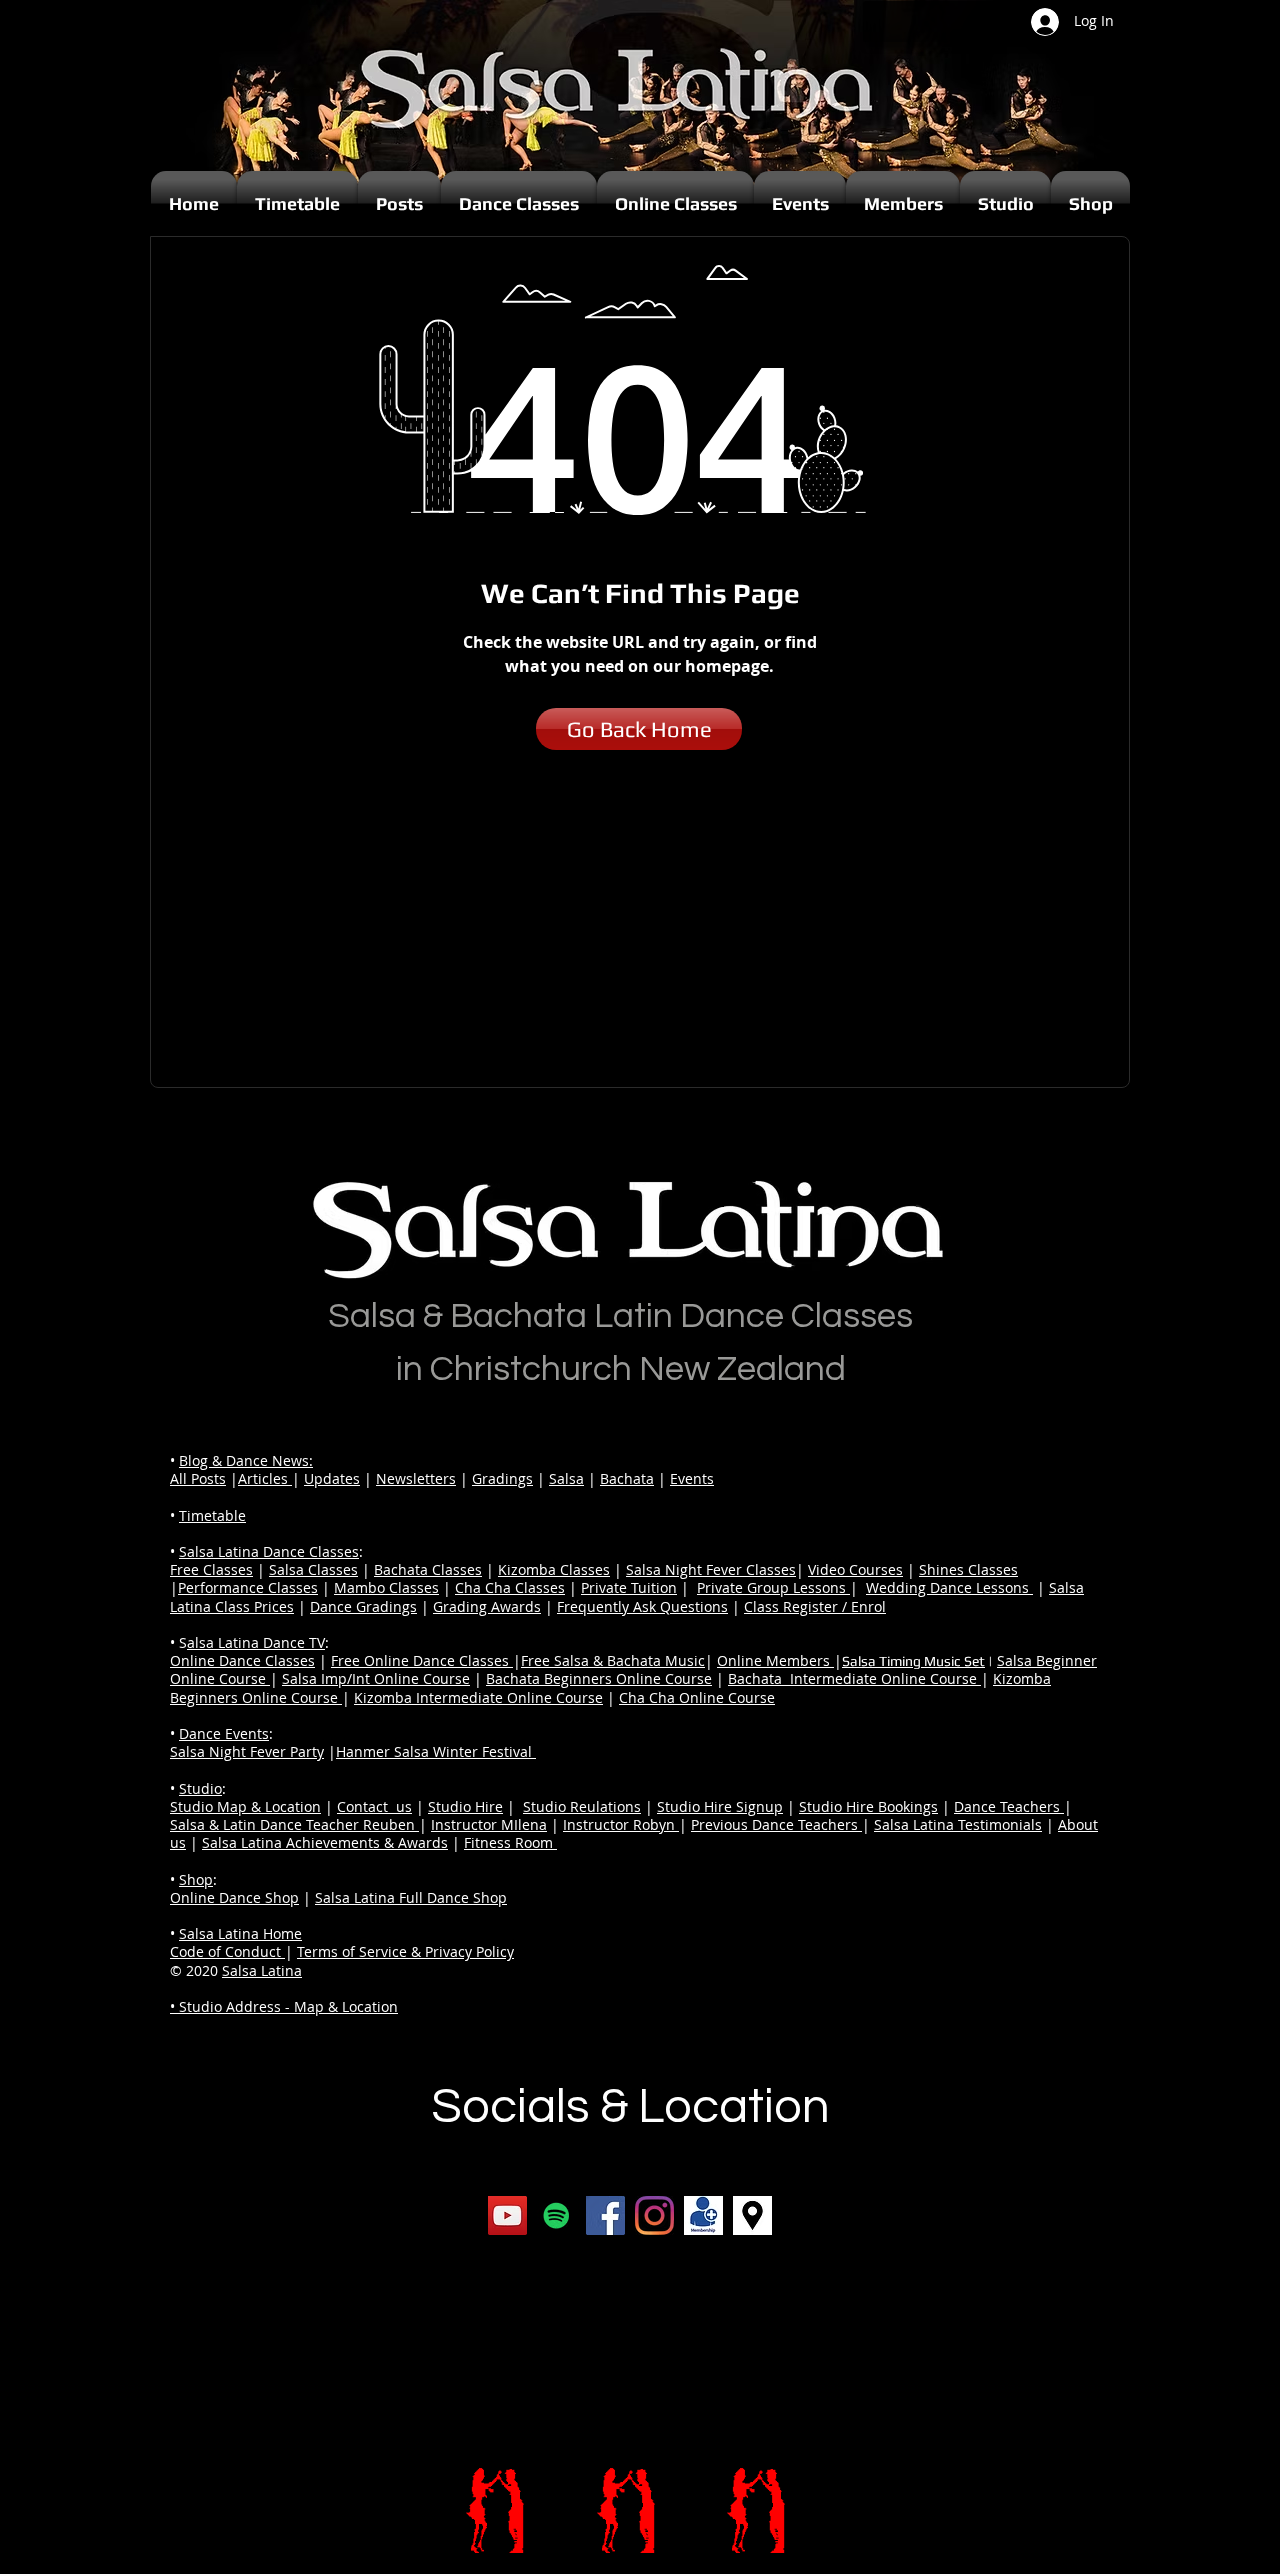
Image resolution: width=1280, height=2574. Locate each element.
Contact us (374, 1806)
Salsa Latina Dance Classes (269, 1551)
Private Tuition (629, 1587)
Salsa (566, 1478)
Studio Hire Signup (720, 1806)
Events (692, 1478)
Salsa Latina (262, 1970)
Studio (200, 1788)
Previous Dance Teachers (776, 1824)
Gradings (502, 1478)
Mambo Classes (386, 1587)
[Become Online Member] (703, 2215)
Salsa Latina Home (240, 1933)
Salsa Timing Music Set (913, 1661)
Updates (332, 1478)
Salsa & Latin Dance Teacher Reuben (294, 1824)
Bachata (627, 1478)
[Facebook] (605, 2215)
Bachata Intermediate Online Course (854, 1678)
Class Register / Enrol (815, 1606)
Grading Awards (487, 1606)
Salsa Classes (313, 1569)
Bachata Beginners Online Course (599, 1678)
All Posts (198, 1478)
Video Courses (855, 1569)
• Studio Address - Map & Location (284, 2006)
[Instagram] (654, 2215)
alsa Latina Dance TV (256, 1642)
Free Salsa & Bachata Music (613, 1660)
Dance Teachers (1009, 1806)
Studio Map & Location (245, 1806)
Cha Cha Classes (510, 1587)
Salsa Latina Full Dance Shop (411, 1897)
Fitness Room (510, 1842)
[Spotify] (556, 2215)
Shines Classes (968, 1569)
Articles (265, 1478)
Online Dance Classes (242, 1660)
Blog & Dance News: (246, 1460)
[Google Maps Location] (752, 2215)
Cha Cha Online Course (697, 1697)
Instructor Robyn (621, 1824)
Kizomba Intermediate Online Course (478, 1697)
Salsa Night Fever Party (247, 1751)
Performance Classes (248, 1587)
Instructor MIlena (489, 1824)
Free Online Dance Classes (422, 1660)
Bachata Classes (428, 1569)
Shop (196, 1879)
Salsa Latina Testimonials (958, 1824)
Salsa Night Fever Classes (711, 1569)
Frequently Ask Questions (642, 1606)
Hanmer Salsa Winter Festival (436, 1751)
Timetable (212, 1515)
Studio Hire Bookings (868, 1806)
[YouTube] (507, 2215)
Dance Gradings (363, 1606)
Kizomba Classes (554, 1569)
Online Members (775, 1660)
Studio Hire (465, 1806)
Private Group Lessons (773, 1587)
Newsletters (416, 1478)
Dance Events (224, 1733)
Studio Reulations (582, 1806)
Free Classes (211, 1569)
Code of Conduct (227, 1951)
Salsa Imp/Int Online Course (376, 1678)
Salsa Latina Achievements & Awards (325, 1842)
